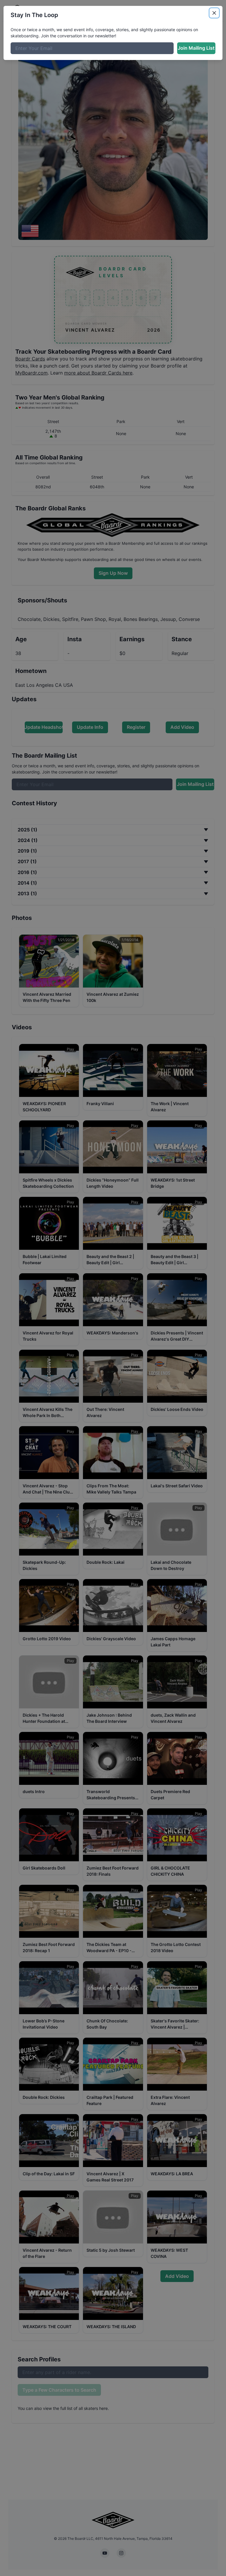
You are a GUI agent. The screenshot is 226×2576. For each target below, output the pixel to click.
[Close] (214, 13)
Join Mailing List (196, 48)
